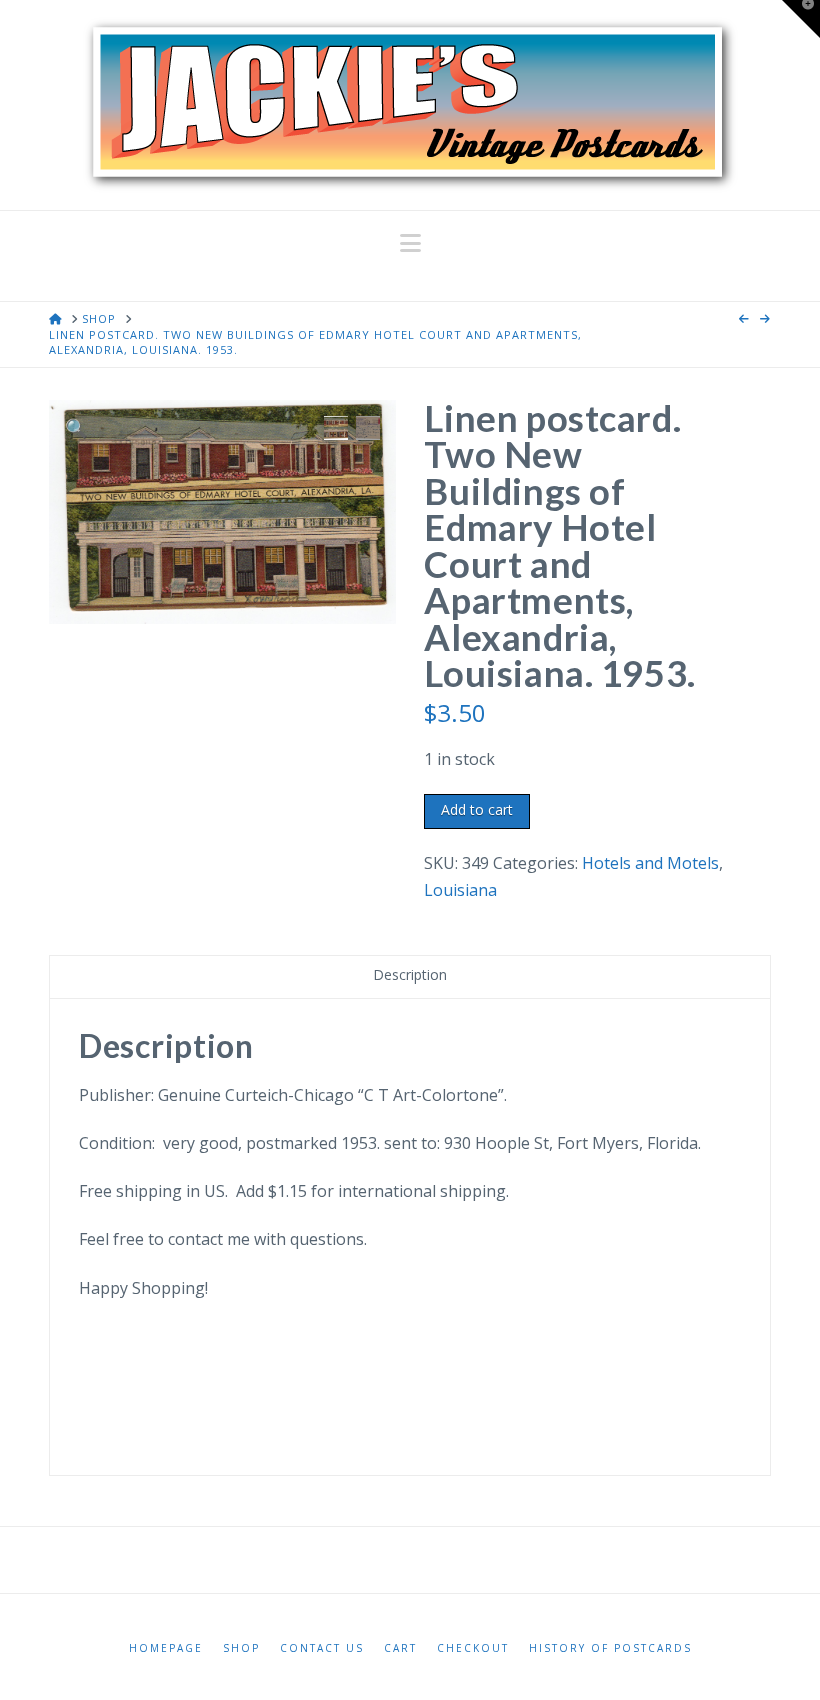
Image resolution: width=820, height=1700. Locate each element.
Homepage (166, 1648)
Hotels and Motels (650, 863)
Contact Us (322, 1648)
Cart (400, 1648)
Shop (241, 1648)
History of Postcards (610, 1648)
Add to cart (477, 809)
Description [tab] (410, 974)
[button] (410, 243)
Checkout (473, 1648)
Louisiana (460, 890)
